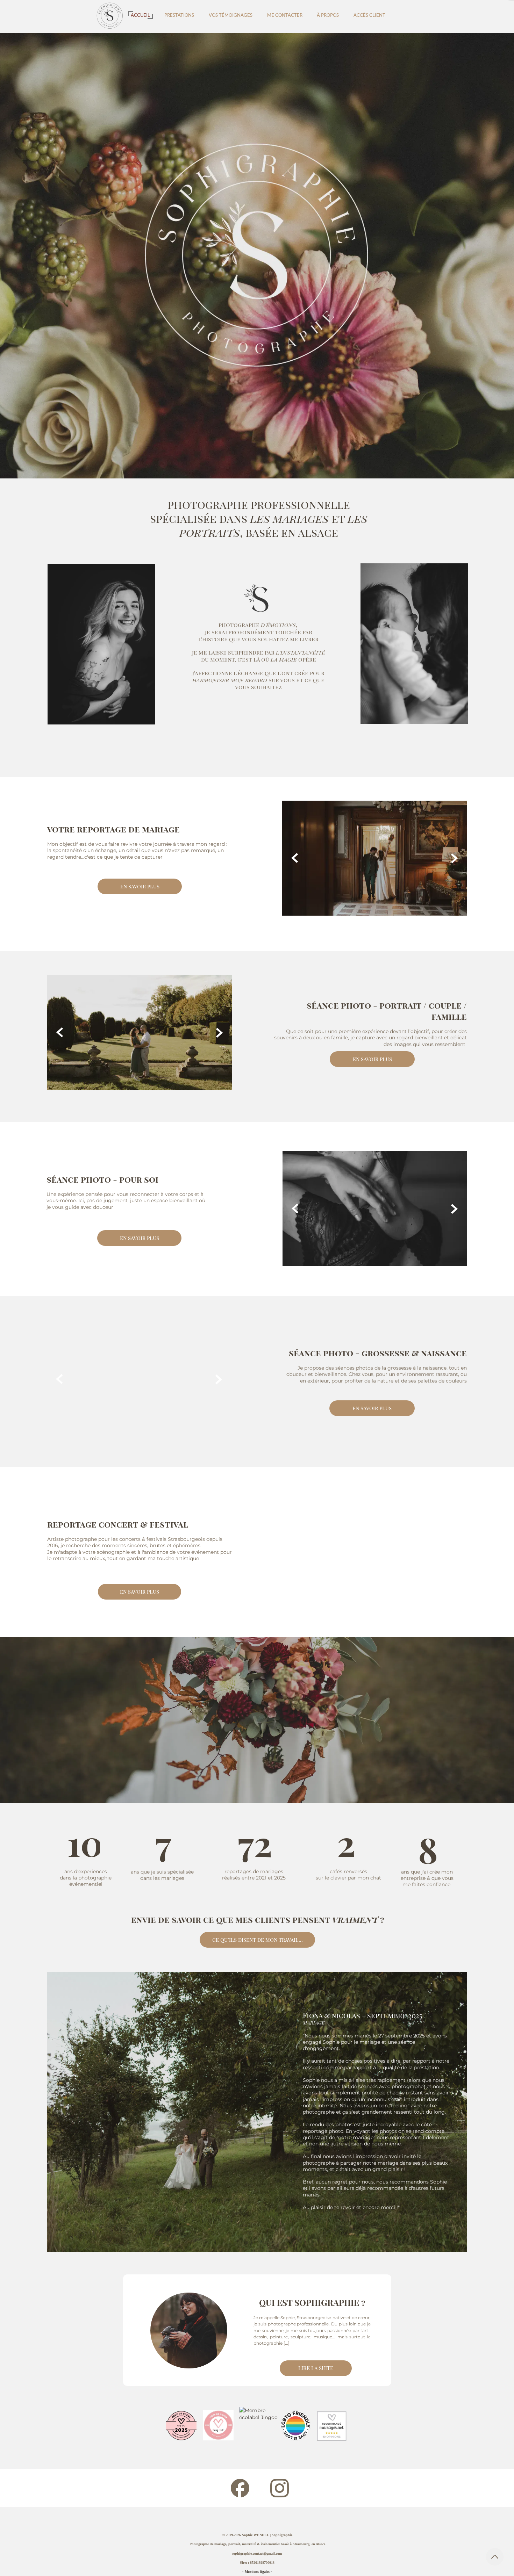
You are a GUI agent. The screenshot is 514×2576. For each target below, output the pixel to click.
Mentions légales (257, 2572)
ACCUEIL (140, 15)
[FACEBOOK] (240, 2488)
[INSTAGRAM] (280, 2488)
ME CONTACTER (285, 15)
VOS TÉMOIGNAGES (231, 15)
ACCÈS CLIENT (369, 15)
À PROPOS (328, 15)
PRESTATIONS (179, 15)
